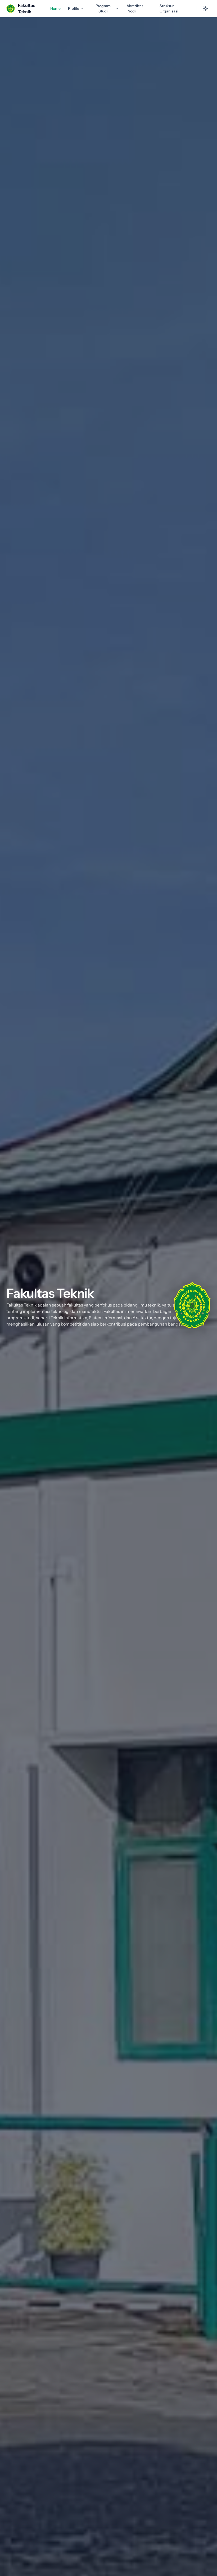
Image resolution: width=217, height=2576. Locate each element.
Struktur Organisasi (169, 8)
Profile (74, 8)
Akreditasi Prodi (135, 8)
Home (55, 8)
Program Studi (103, 8)
